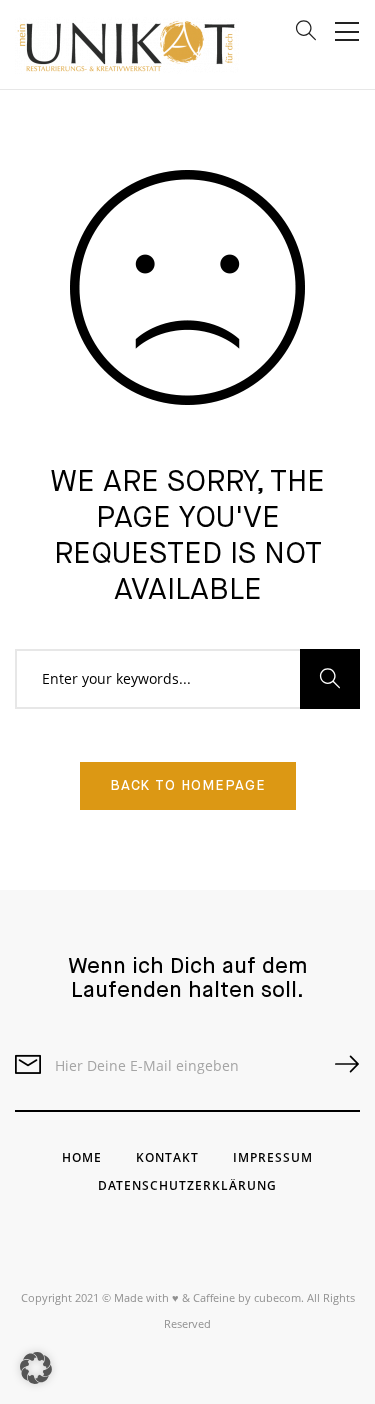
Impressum (273, 1157)
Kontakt (167, 1157)
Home (82, 1157)
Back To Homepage (188, 786)
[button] (36, 1368)
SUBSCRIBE (339, 1064)
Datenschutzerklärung (187, 1185)
